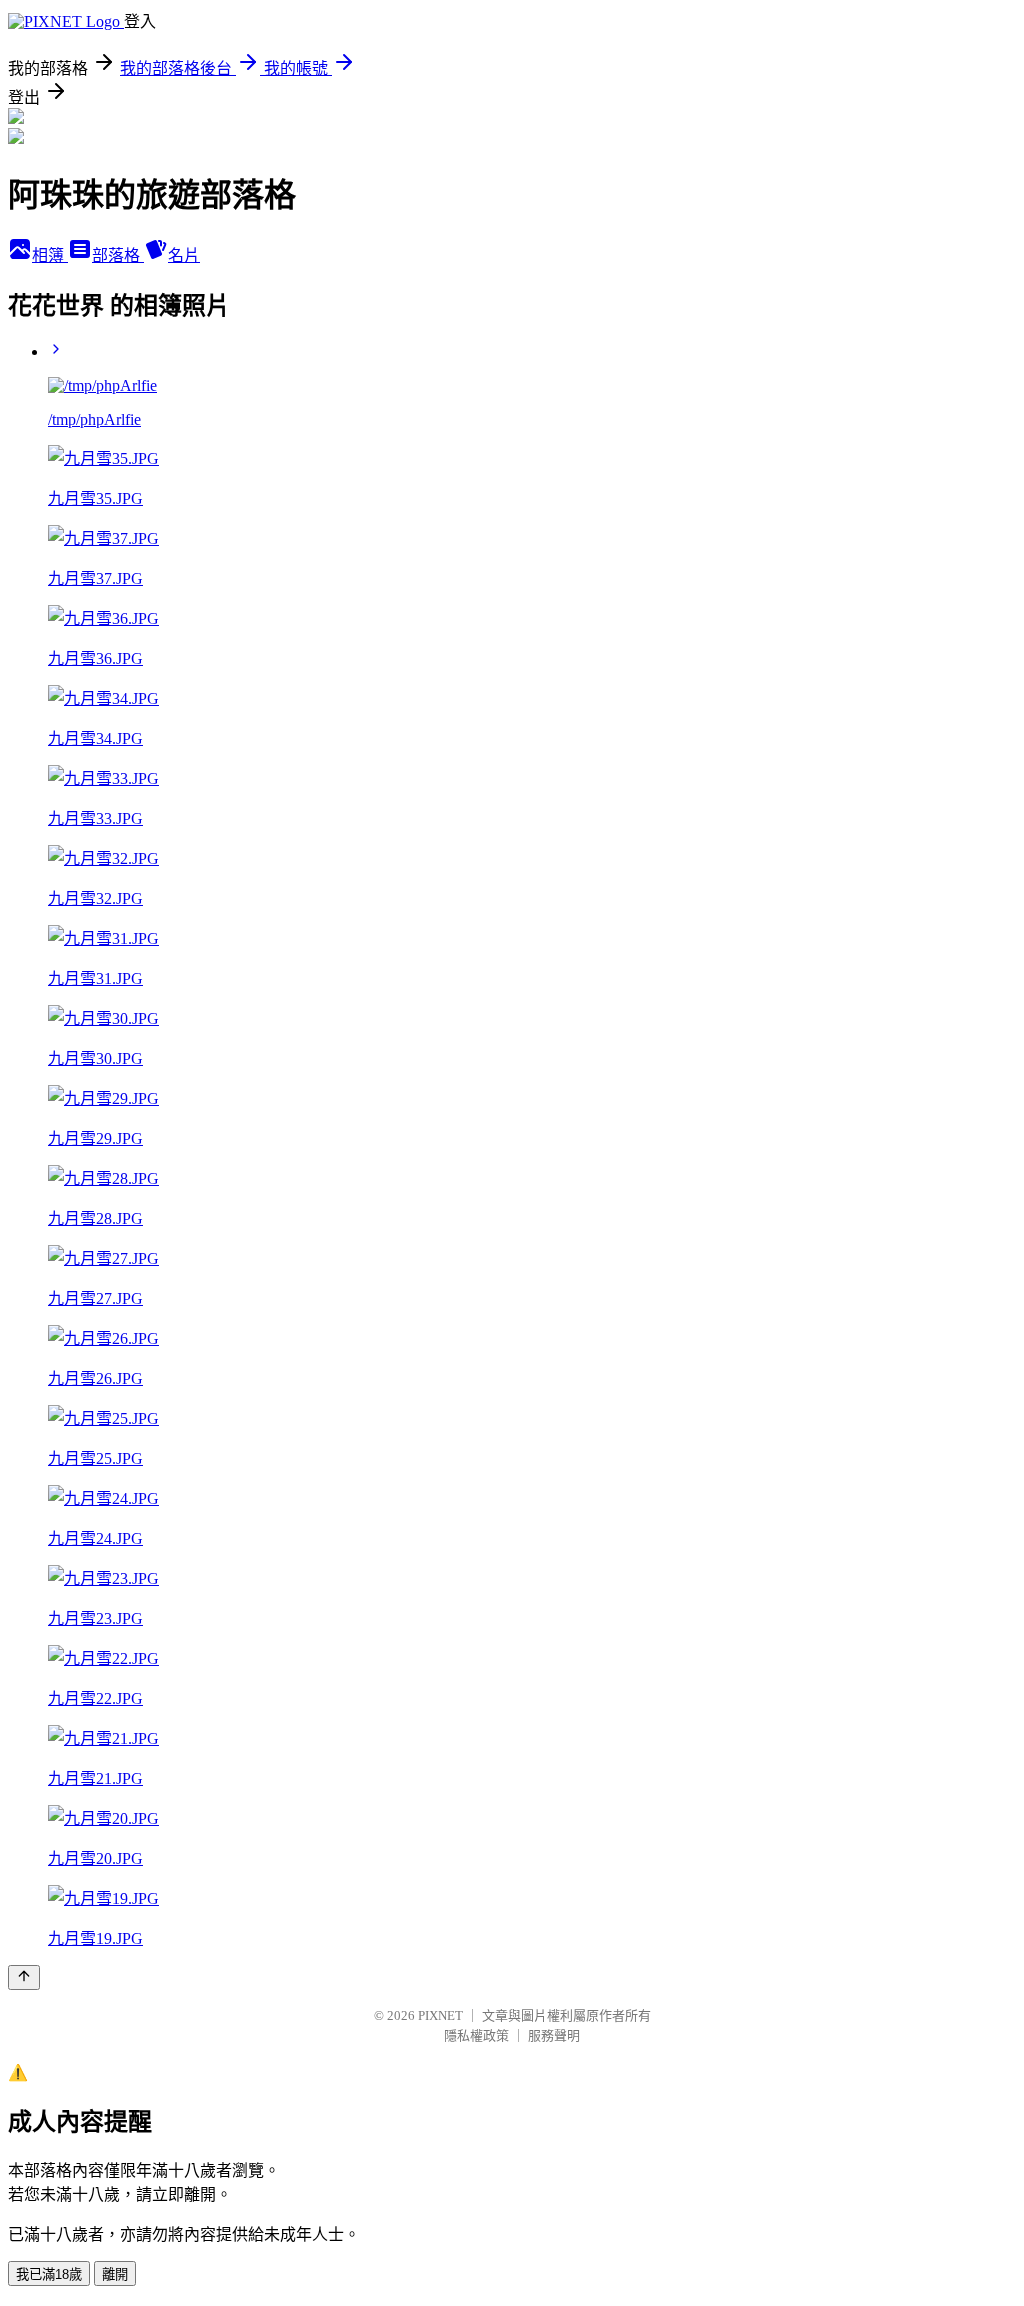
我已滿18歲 (49, 2274)
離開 (115, 2274)
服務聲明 (554, 2035)
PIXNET (440, 2015)
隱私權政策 (476, 2035)
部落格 (118, 255)
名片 (184, 255)
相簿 (50, 255)
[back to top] (24, 1977)
